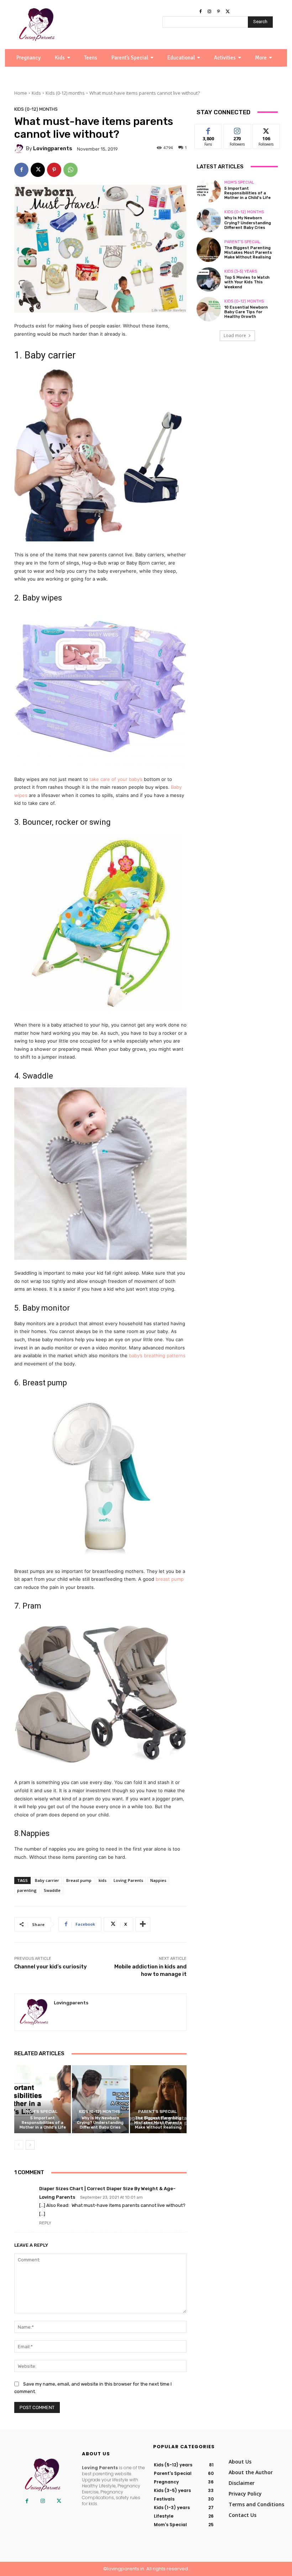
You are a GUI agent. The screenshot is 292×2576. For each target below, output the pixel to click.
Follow (237, 129)
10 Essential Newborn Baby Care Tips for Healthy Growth (246, 312)
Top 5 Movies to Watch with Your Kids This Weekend (247, 282)
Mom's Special (42, 2112)
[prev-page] (19, 2145)
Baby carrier (47, 1880)
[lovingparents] (20, 149)
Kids (36, 93)
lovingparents (53, 149)
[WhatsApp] (71, 170)
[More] (143, 1924)
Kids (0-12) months (65, 93)
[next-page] (30, 2145)
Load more (235, 335)
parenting (27, 1890)
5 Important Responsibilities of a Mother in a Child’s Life (43, 2123)
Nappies (158, 1880)
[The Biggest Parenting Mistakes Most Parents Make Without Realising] (158, 2099)
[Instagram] (209, 12)
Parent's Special (157, 2112)
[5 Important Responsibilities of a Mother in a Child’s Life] (43, 2099)
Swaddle (52, 1890)
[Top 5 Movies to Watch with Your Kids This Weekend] (209, 279)
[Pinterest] (219, 12)
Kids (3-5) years (241, 271)
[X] (228, 12)
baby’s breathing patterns (157, 1355)
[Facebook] (200, 12)
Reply (45, 2223)
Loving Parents (128, 1880)
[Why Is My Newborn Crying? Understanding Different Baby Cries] (100, 2099)
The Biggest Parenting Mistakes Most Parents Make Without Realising (158, 2123)
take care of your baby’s (115, 779)
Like (208, 129)
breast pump (169, 1579)
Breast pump (79, 1880)
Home (21, 93)
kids (103, 1880)
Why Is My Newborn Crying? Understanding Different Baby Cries (100, 2123)
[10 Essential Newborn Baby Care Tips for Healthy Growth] (209, 309)
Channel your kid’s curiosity (51, 1967)
